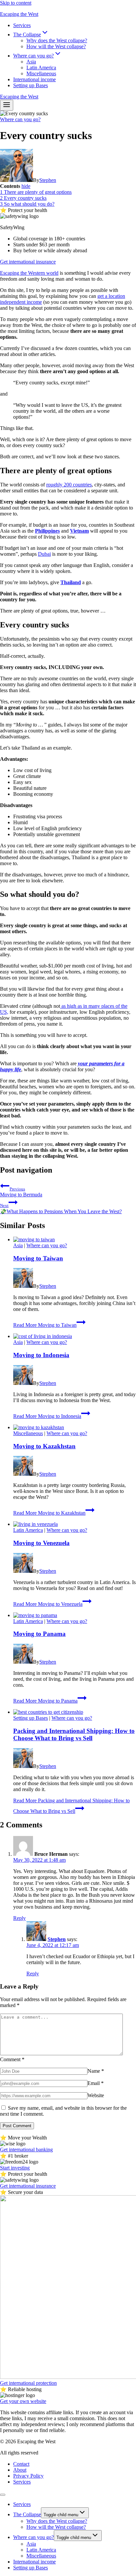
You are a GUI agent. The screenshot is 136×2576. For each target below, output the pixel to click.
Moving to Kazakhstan (44, 1446)
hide (26, 186)
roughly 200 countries (69, 485)
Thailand (71, 582)
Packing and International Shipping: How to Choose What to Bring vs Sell (74, 1734)
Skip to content (16, 3)
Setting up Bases (31, 85)
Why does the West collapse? (57, 40)
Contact (21, 2464)
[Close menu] (3, 2495)
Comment (12, 2059)
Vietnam (79, 531)
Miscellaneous (41, 73)
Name (96, 2071)
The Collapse (27, 2514)
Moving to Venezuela (41, 1543)
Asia (31, 62)
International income (34, 79)
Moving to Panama (39, 1634)
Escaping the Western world (29, 273)
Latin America (41, 68)
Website (96, 2095)
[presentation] (75, 1240)
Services (22, 25)
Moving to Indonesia (41, 1355)
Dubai (44, 554)
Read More (45, 1325)
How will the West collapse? (56, 46)
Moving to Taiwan (38, 1258)
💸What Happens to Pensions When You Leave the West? (61, 1209)
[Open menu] (7, 105)
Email (96, 2083)
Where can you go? (20, 119)
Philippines (47, 531)
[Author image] (17, 180)
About (20, 2470)
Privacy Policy (28, 2476)
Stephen (48, 180)
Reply (19, 1918)
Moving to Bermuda (21, 1192)
